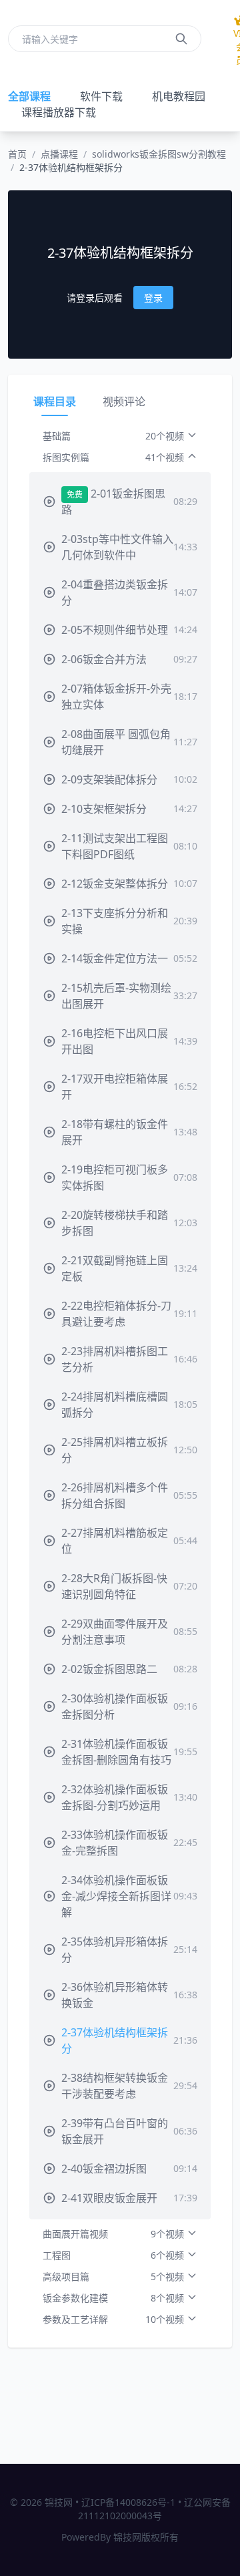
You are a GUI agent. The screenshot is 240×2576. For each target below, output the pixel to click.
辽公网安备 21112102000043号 (154, 2509)
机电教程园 (179, 96)
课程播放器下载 (59, 112)
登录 (153, 298)
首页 (17, 154)
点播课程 (59, 154)
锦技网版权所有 (146, 2537)
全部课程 (29, 96)
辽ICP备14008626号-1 (128, 2502)
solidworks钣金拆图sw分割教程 (159, 154)
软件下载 (101, 96)
